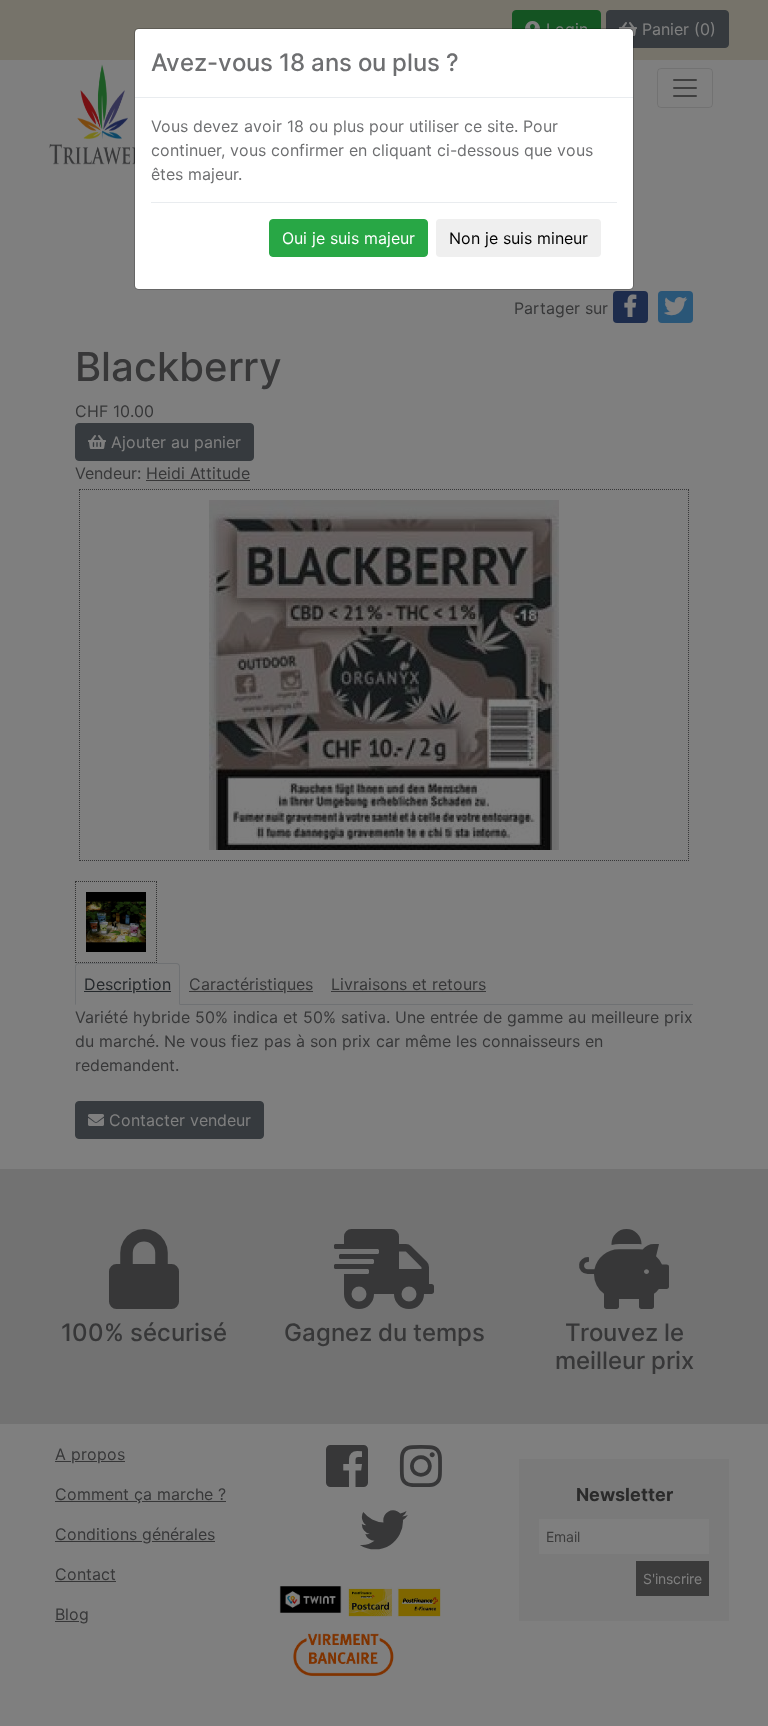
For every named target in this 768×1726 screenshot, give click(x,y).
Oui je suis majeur (348, 238)
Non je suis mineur (518, 238)
